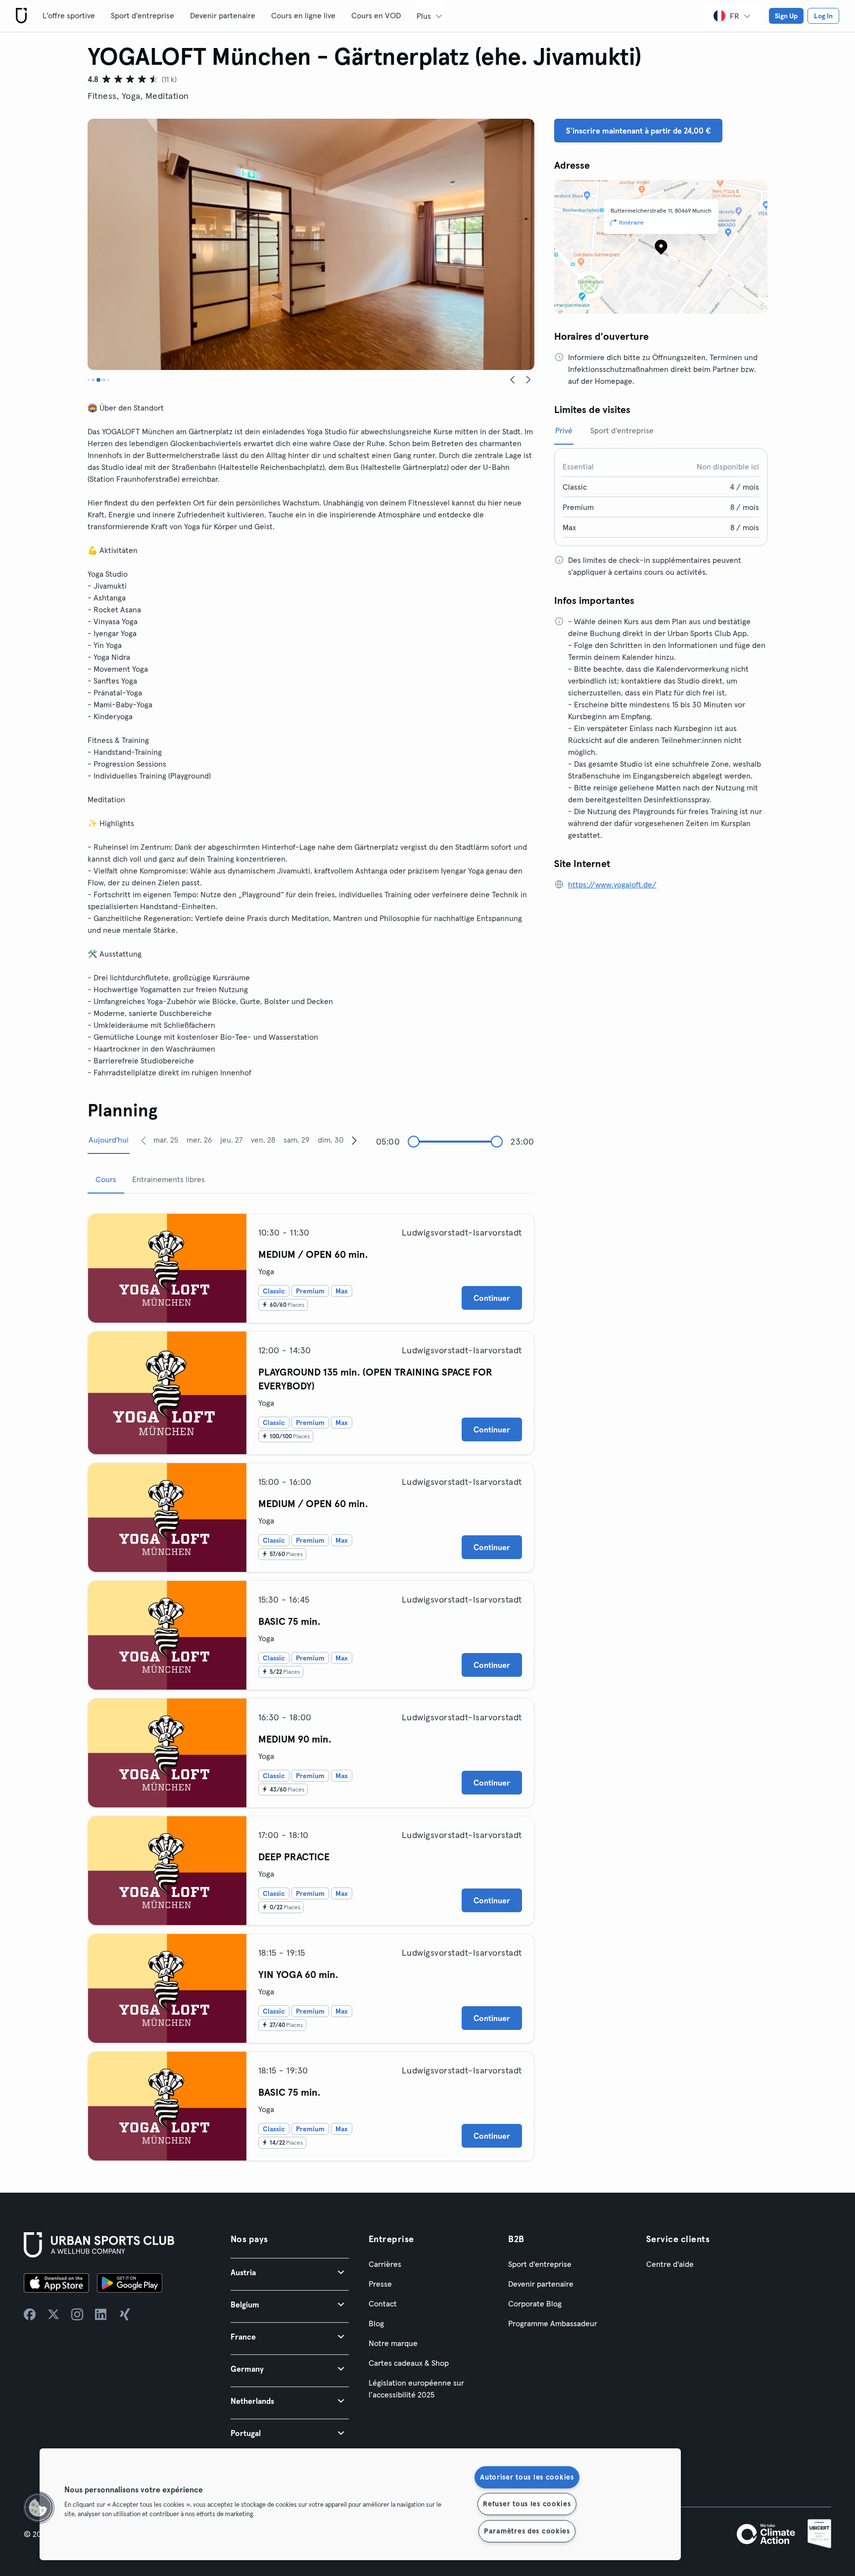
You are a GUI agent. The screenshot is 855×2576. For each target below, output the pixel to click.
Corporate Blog (535, 2303)
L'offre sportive (69, 15)
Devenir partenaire (223, 15)
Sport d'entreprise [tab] (622, 430)
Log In (823, 16)
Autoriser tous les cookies (527, 2477)
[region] (360, 2504)
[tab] (89, 380)
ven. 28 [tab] (263, 1140)
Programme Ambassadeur (553, 2323)
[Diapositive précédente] (513, 380)
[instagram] (77, 2314)
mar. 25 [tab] (166, 1140)
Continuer (492, 1298)
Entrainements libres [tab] (168, 1179)
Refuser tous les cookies (527, 2504)
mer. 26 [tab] (199, 1140)
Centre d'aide (670, 2264)
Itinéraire (631, 222)
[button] (290, 2272)
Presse (380, 2284)
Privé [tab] (564, 430)
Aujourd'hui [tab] (109, 1140)
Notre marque (393, 2343)
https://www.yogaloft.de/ (612, 884)
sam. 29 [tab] (297, 1140)
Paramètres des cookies (527, 2531)
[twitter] (53, 2314)
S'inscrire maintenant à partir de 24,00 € (638, 131)
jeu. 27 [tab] (231, 1140)
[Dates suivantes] (354, 1140)
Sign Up (786, 16)
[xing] (125, 2314)
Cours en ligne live (303, 15)
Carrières (385, 2264)
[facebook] (30, 2314)
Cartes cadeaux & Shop (409, 2363)
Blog (376, 2323)
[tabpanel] (311, 1683)
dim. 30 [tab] (331, 1140)
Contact (383, 2303)
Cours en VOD (376, 15)
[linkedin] (101, 2314)
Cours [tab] (106, 1179)
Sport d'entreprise (142, 15)
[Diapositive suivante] (528, 380)
